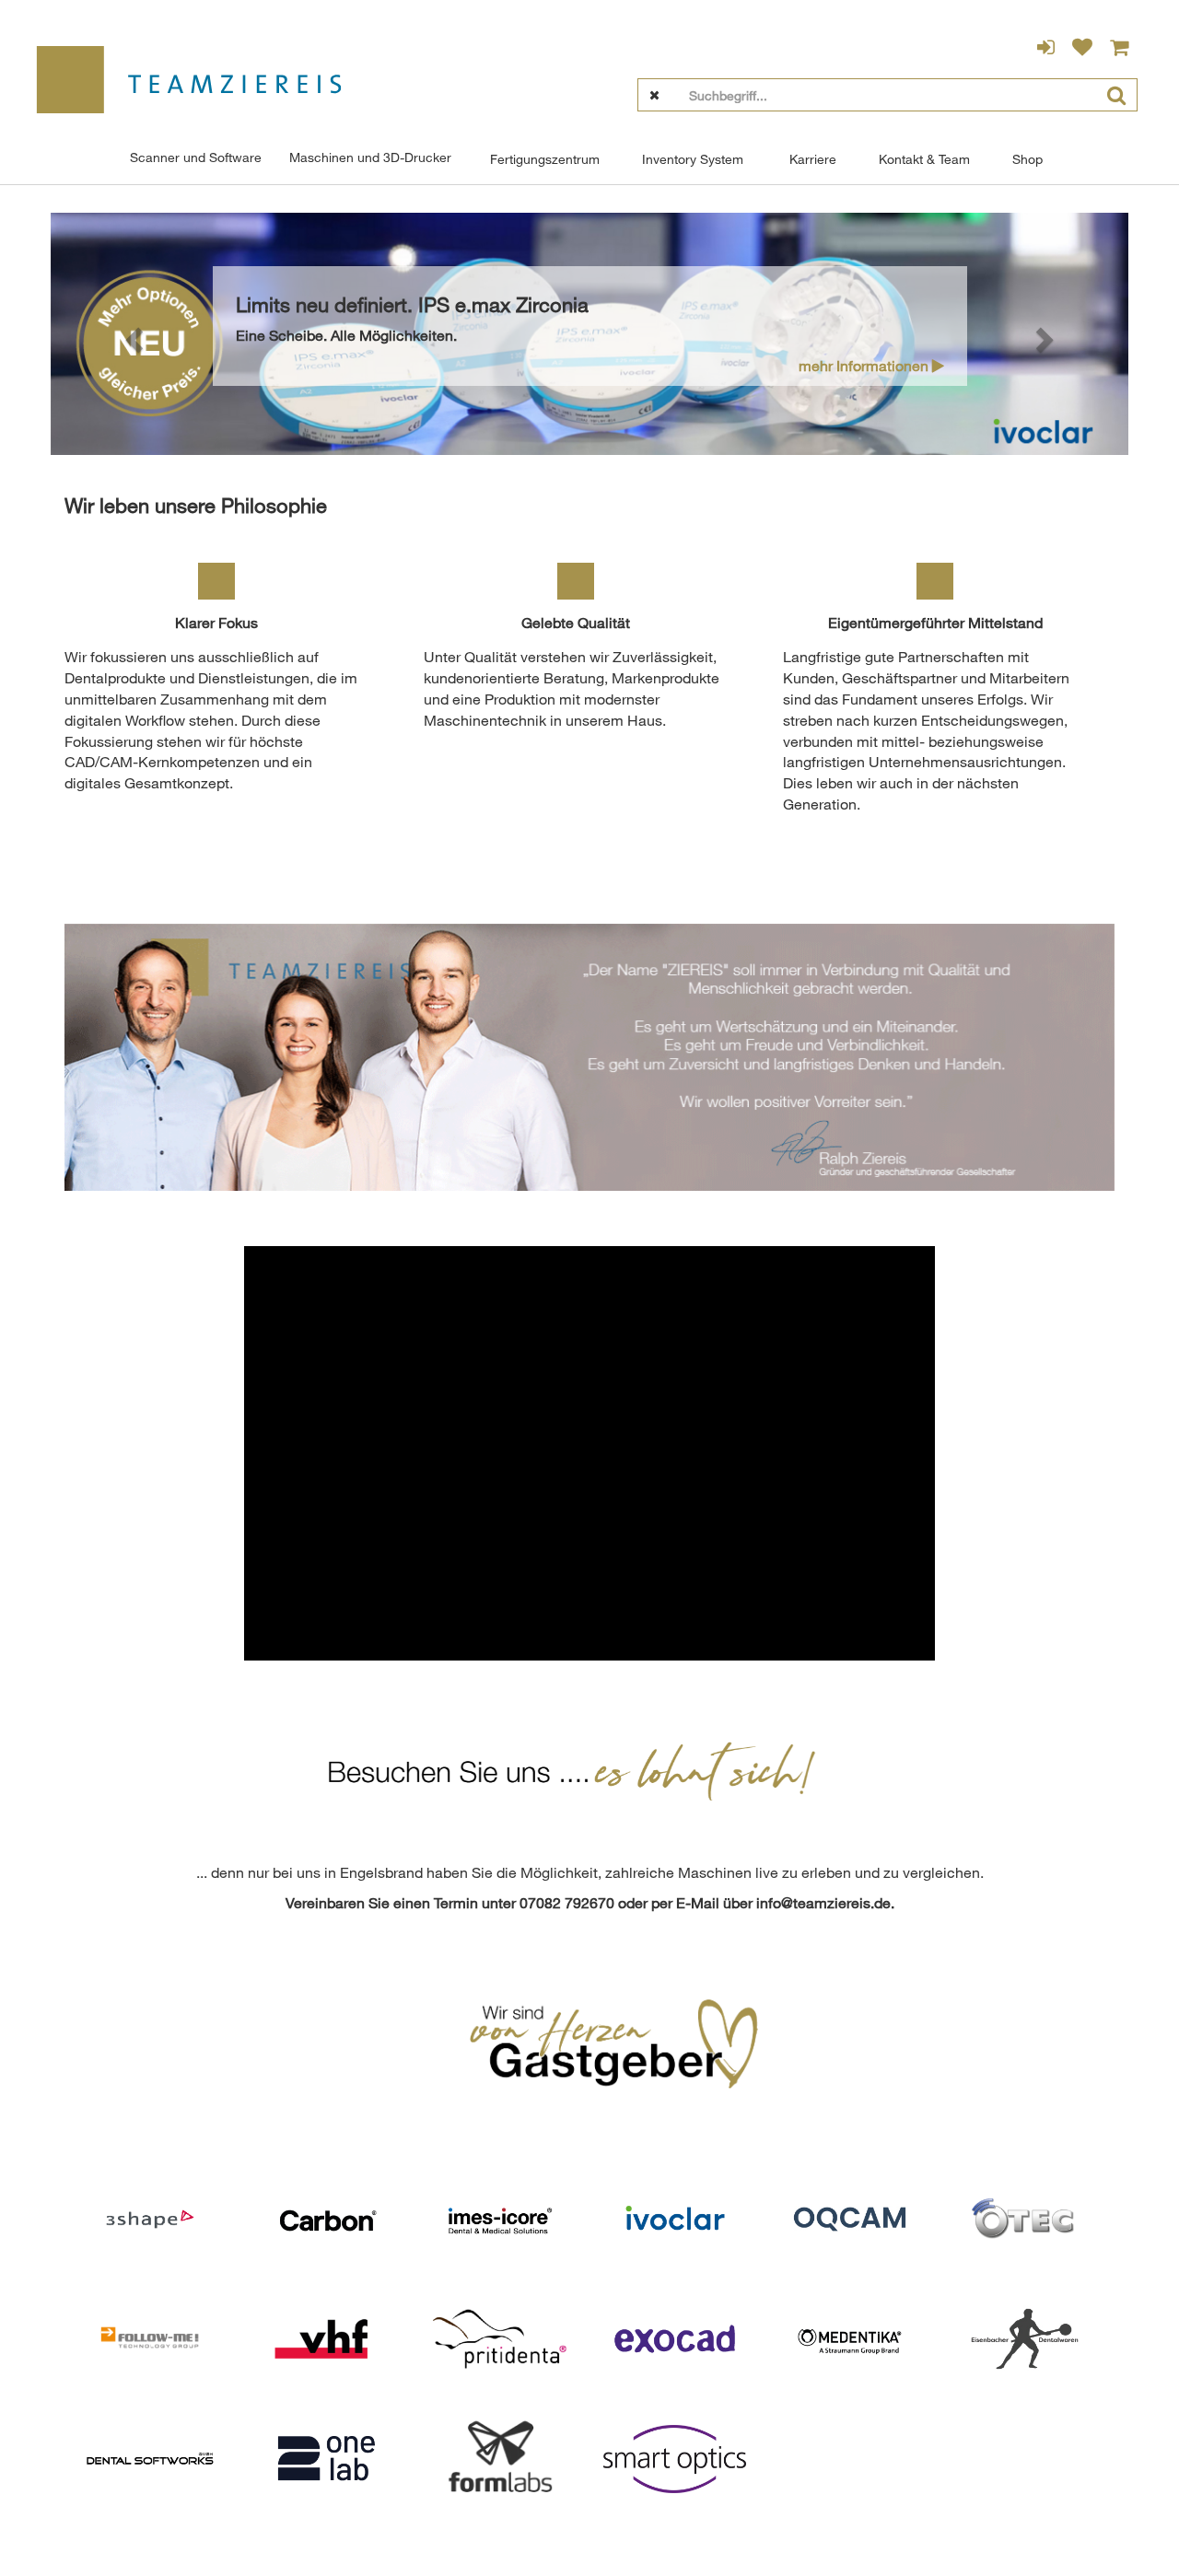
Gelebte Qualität (576, 623)
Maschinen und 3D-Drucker (370, 157)
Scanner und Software (196, 157)
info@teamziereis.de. (825, 1903)
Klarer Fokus (216, 623)
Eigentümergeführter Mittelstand (935, 623)
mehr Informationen (865, 366)
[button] (132, 334)
